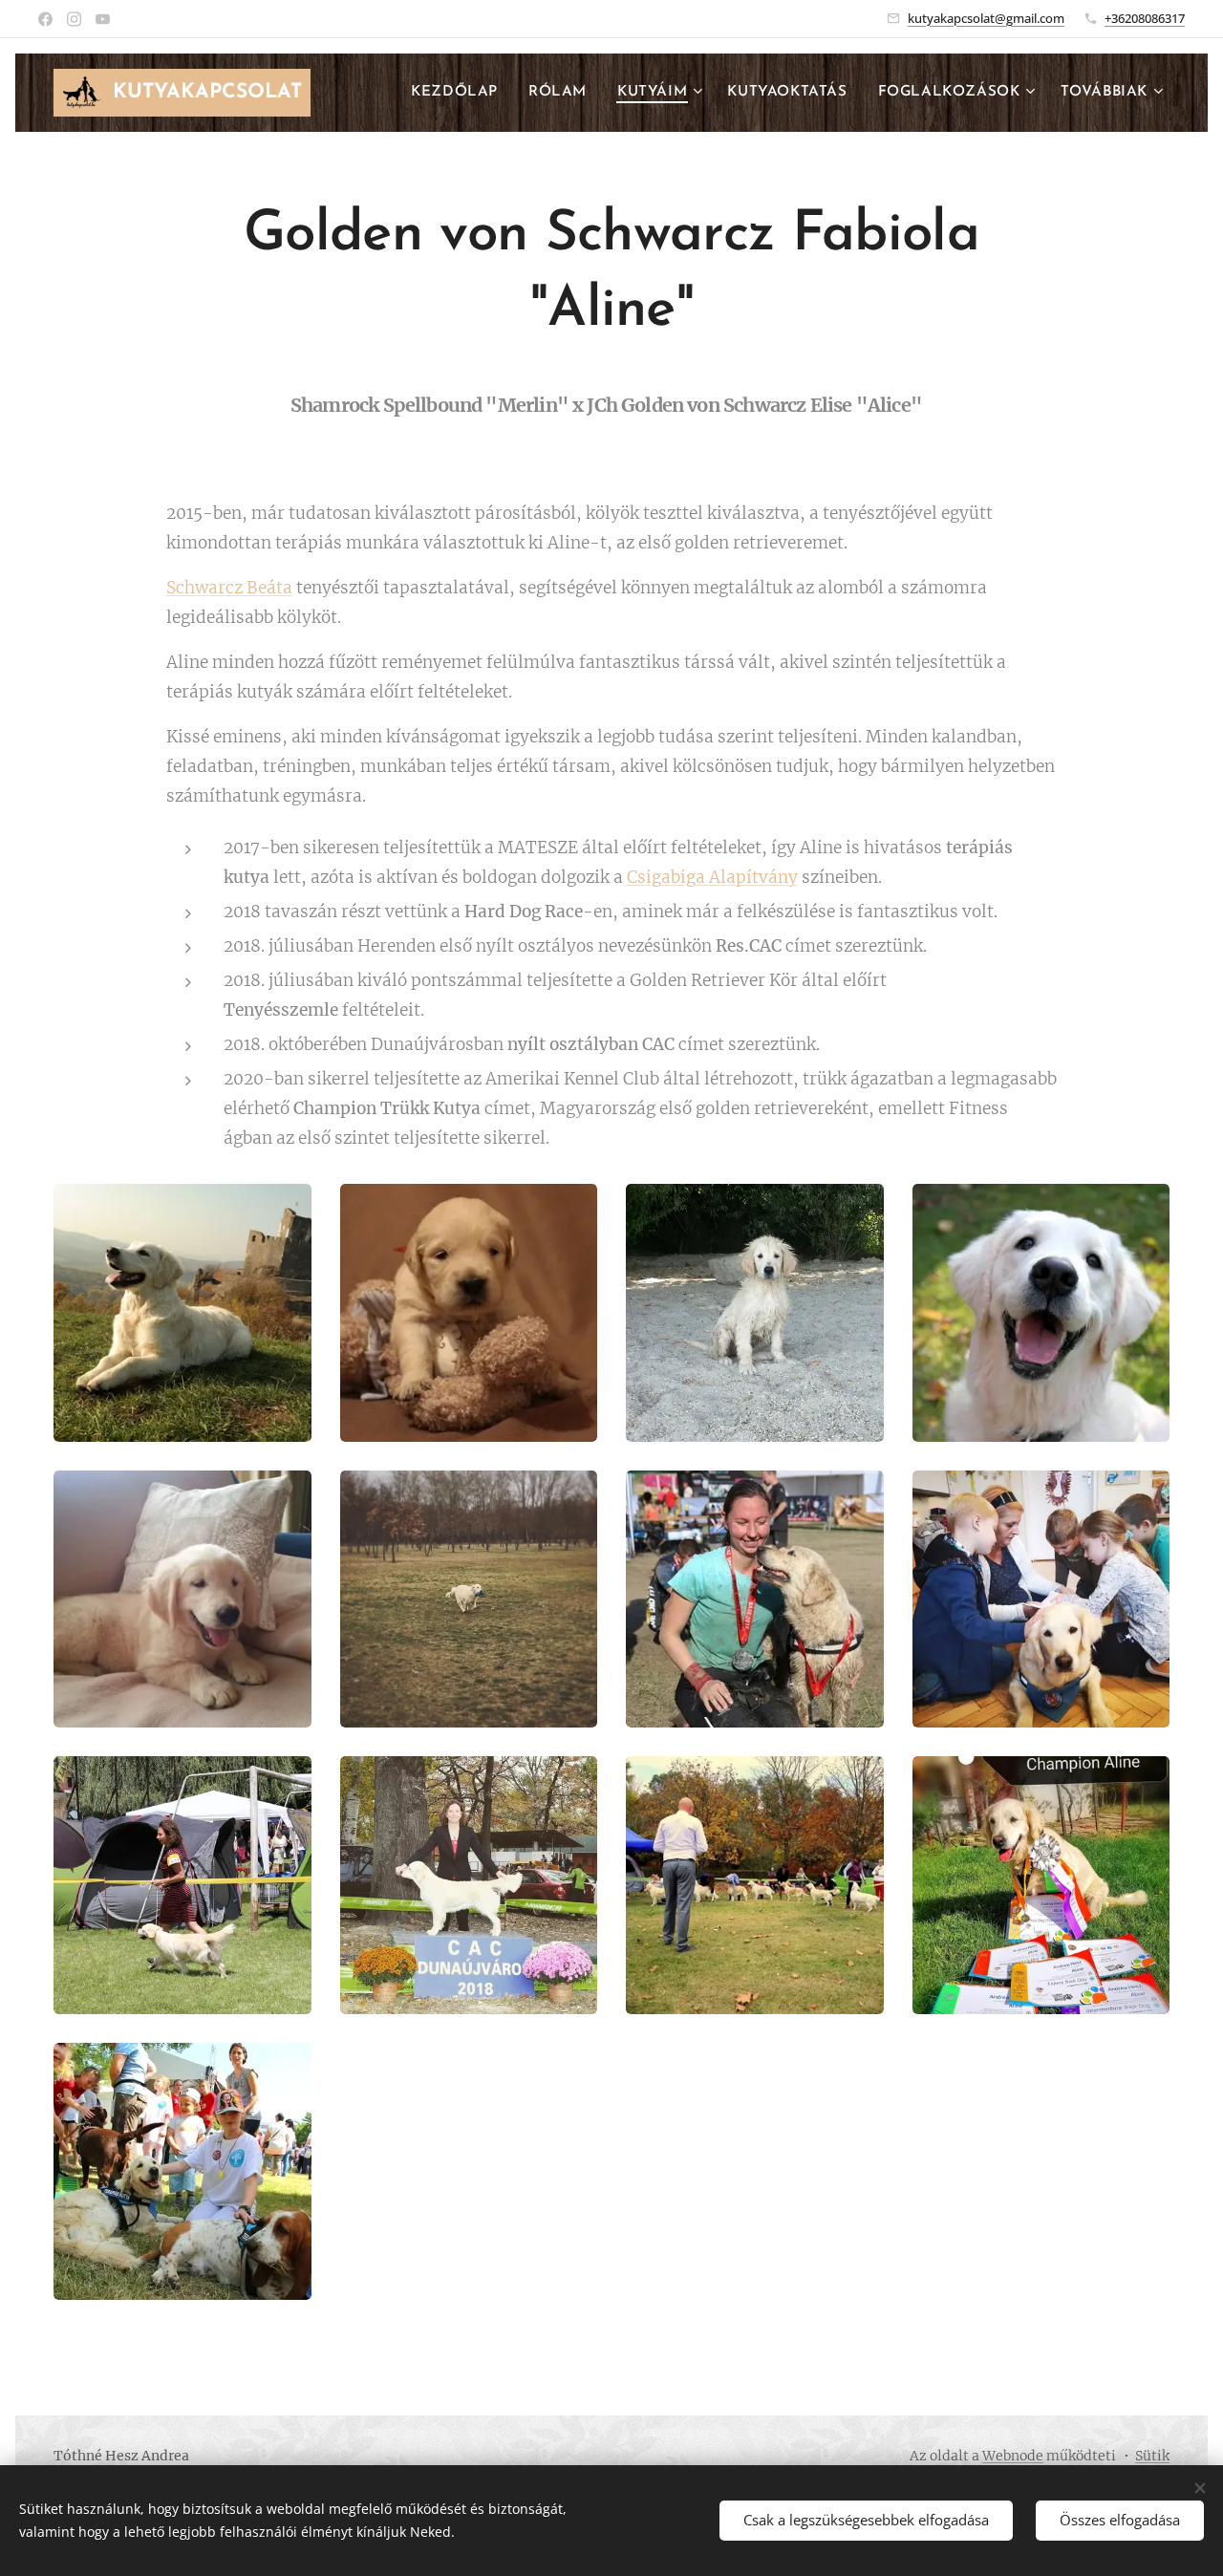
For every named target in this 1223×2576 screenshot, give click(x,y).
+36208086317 (1145, 18)
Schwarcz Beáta (229, 588)
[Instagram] (74, 19)
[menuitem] (460, 93)
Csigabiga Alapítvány (712, 877)
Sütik (1152, 2456)
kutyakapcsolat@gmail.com (986, 18)
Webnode (1013, 2456)
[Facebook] (45, 19)
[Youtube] (103, 19)
